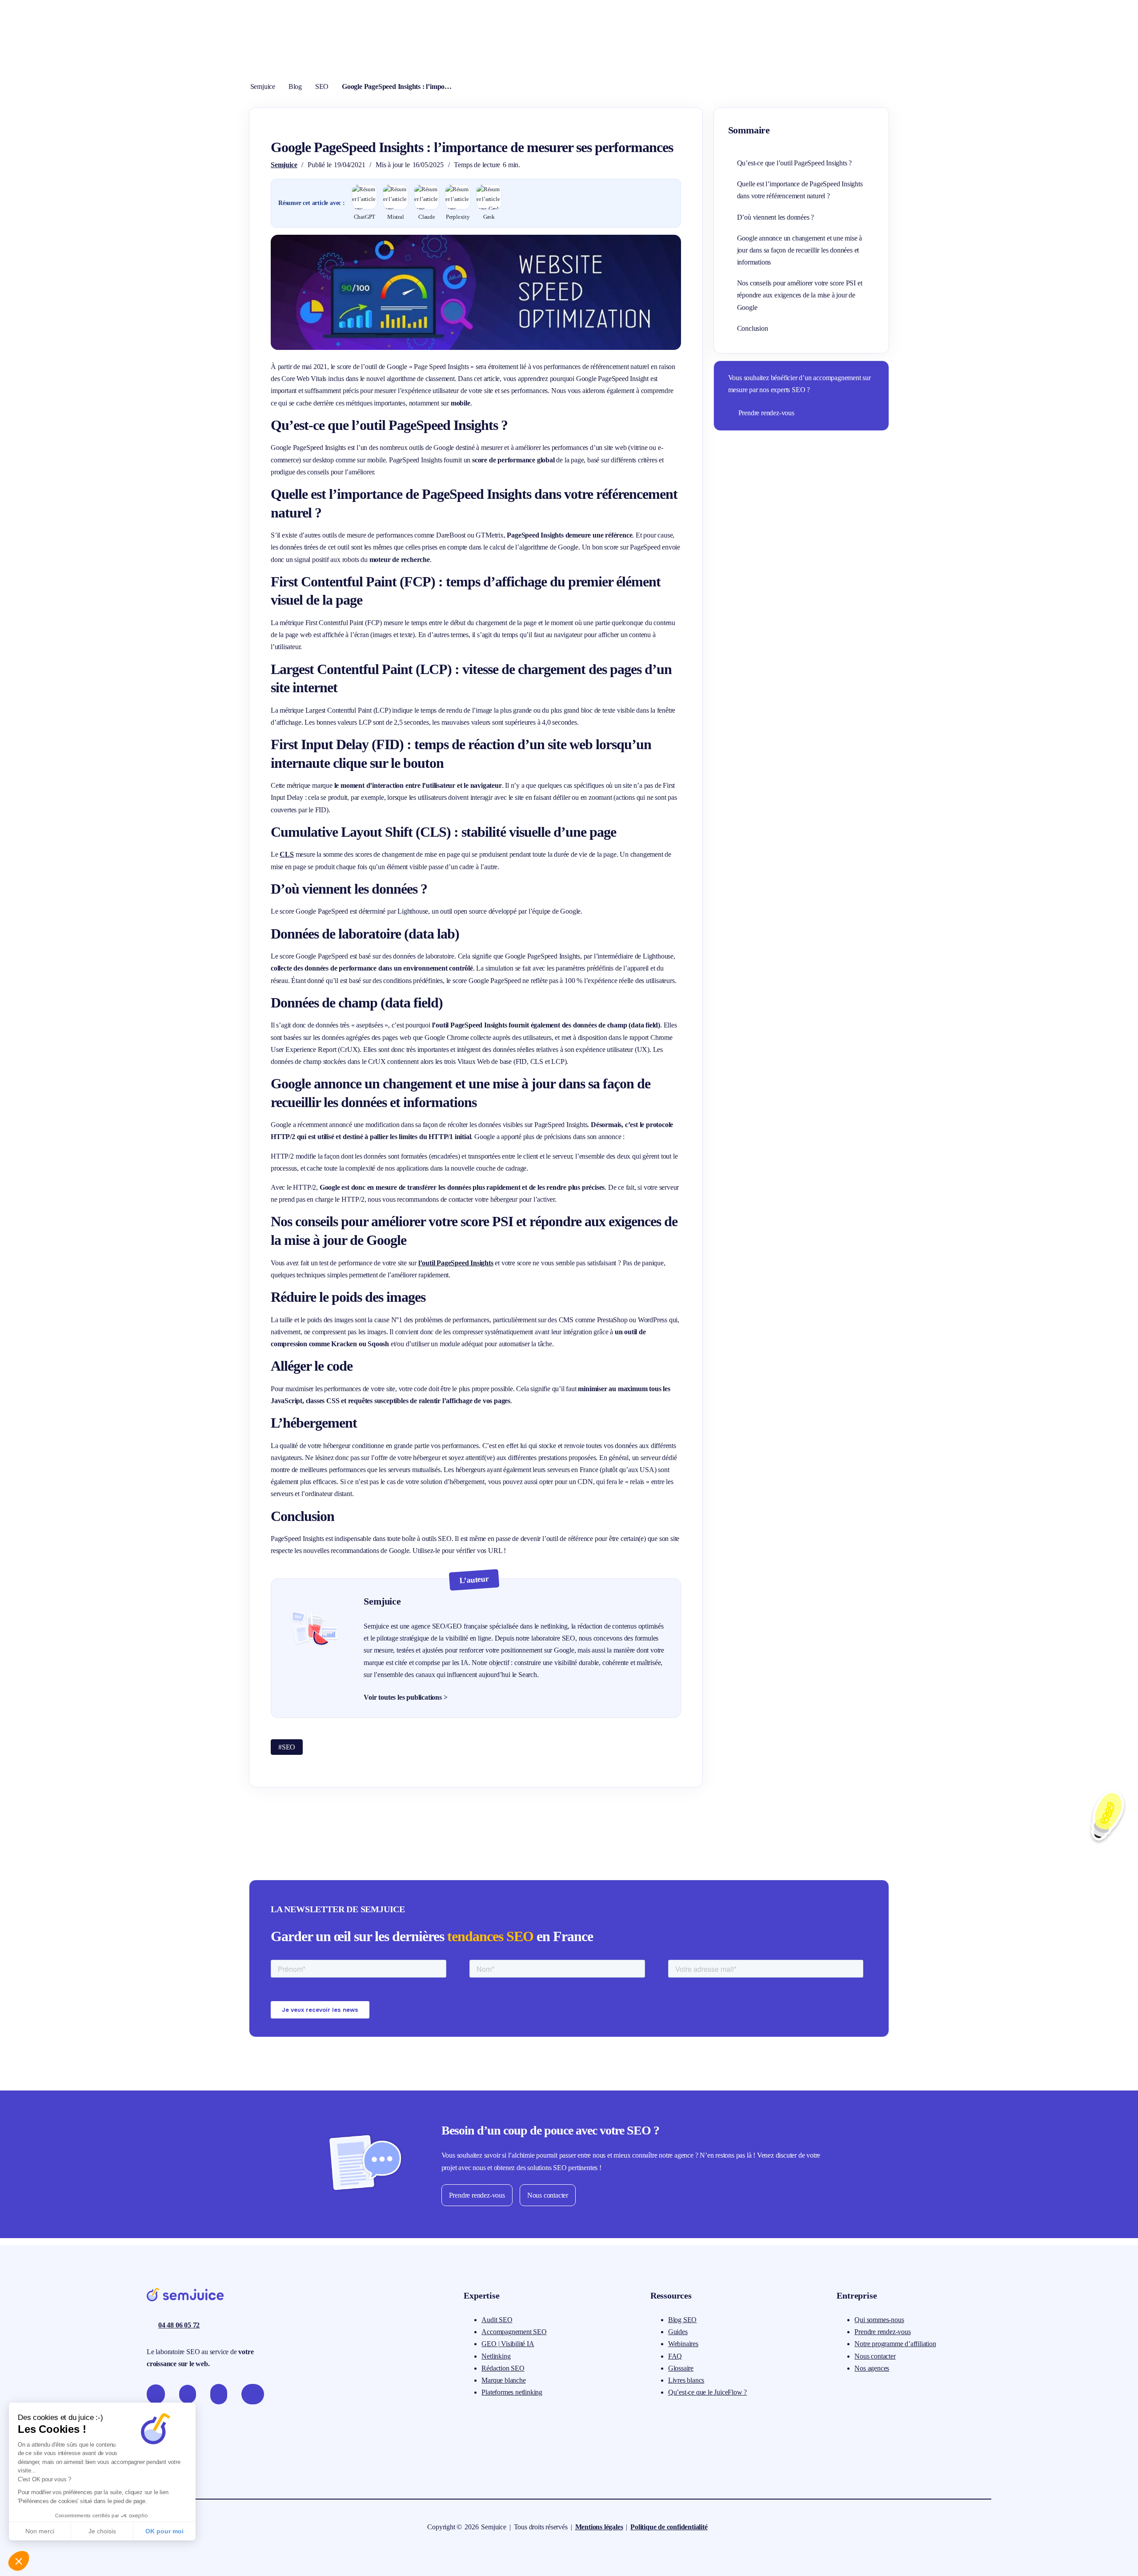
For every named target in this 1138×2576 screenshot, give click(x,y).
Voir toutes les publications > (405, 1697)
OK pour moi (164, 2531)
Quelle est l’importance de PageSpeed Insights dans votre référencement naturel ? (800, 190)
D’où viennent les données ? (776, 217)
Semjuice (263, 86)
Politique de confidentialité (669, 2527)
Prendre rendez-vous (766, 413)
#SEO (287, 1747)
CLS (287, 854)
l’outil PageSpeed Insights (456, 1263)
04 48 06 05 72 (179, 2325)
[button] (19, 2561)
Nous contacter (548, 2195)
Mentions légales (599, 2527)
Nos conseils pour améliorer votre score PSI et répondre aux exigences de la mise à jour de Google (800, 295)
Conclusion (753, 328)
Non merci (40, 2531)
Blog (295, 86)
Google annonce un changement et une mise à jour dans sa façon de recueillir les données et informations (800, 250)
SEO (322, 86)
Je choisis (102, 2531)
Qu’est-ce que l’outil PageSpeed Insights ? (795, 163)
